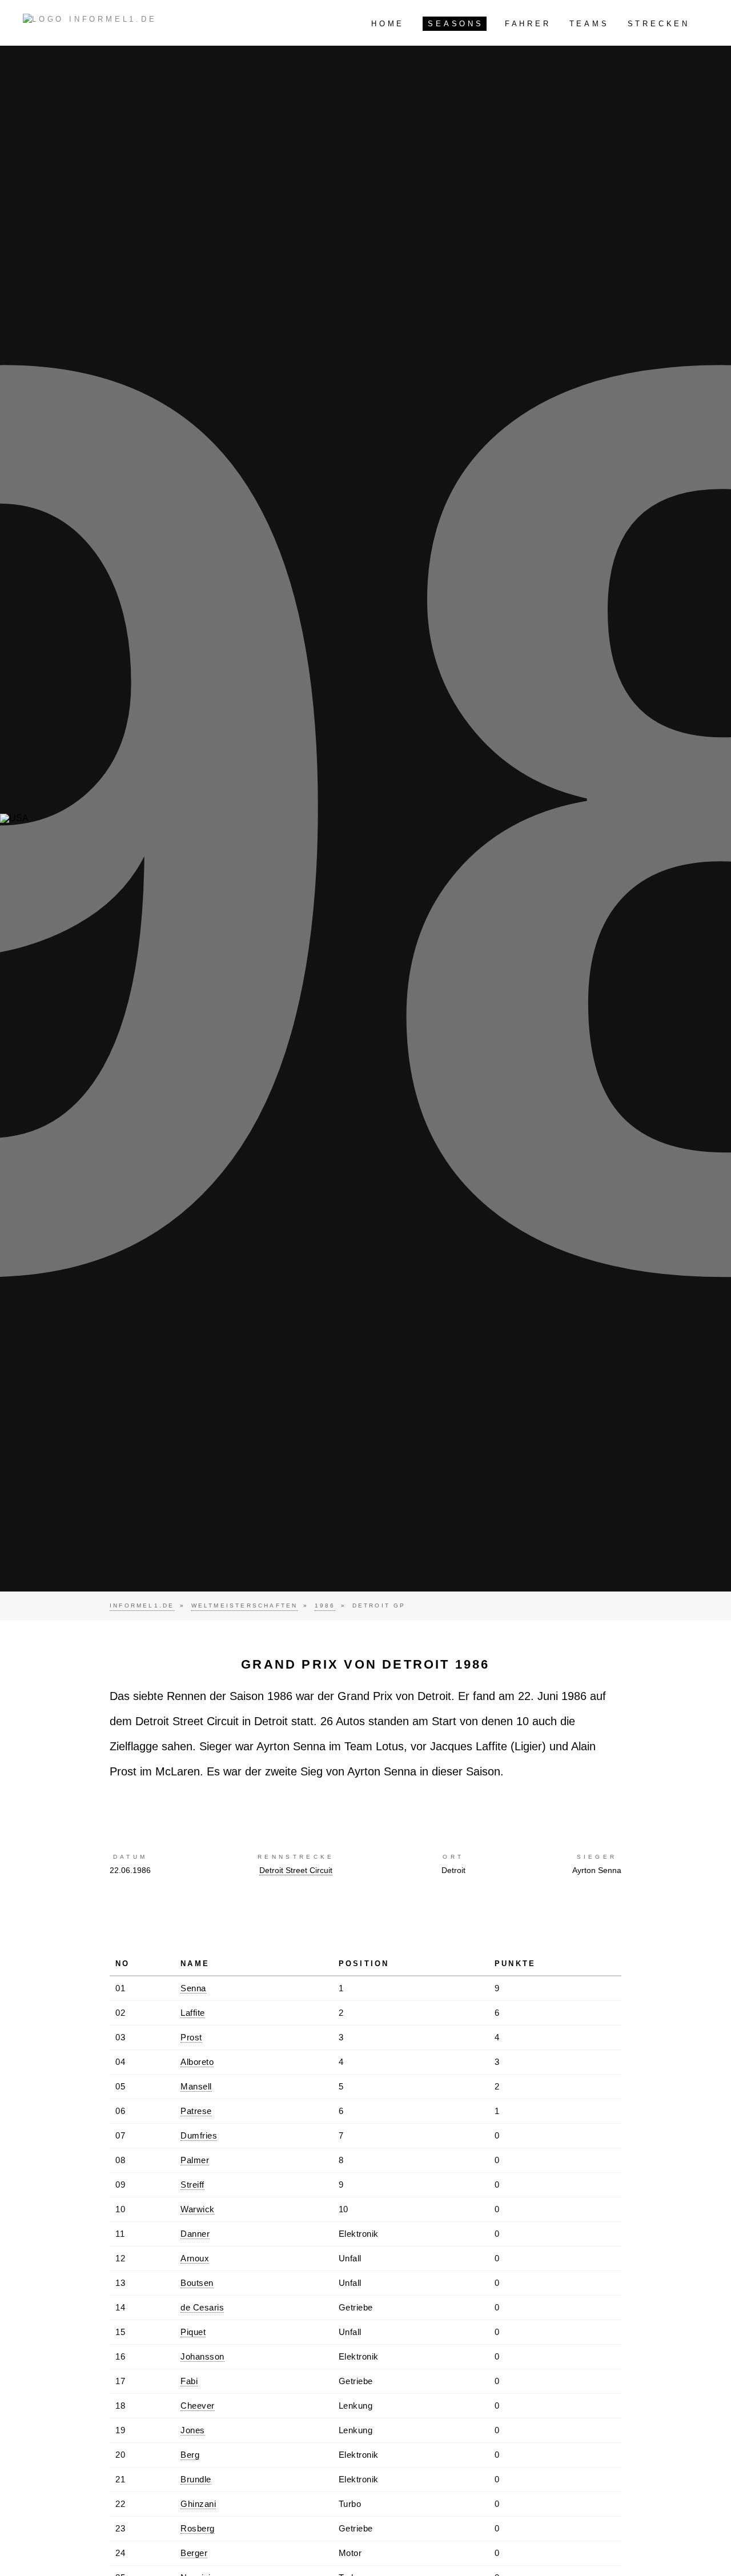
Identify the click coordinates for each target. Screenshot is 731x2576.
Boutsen (197, 2283)
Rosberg (198, 2528)
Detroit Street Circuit (296, 1870)
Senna (193, 1988)
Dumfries (199, 2135)
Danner (195, 2234)
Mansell (196, 2086)
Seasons (456, 24)
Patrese (196, 2111)
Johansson (202, 2356)
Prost (191, 2037)
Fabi (189, 2381)
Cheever (198, 2406)
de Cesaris (202, 2307)
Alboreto (197, 2062)
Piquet (193, 2332)
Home (388, 24)
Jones (193, 2430)
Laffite (193, 2013)
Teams (589, 24)
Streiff (192, 2185)
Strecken (659, 24)
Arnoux (195, 2258)
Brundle (196, 2479)
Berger (194, 2553)
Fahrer (528, 24)
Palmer (195, 2160)
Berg (190, 2455)
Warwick (198, 2209)
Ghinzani (198, 2504)
